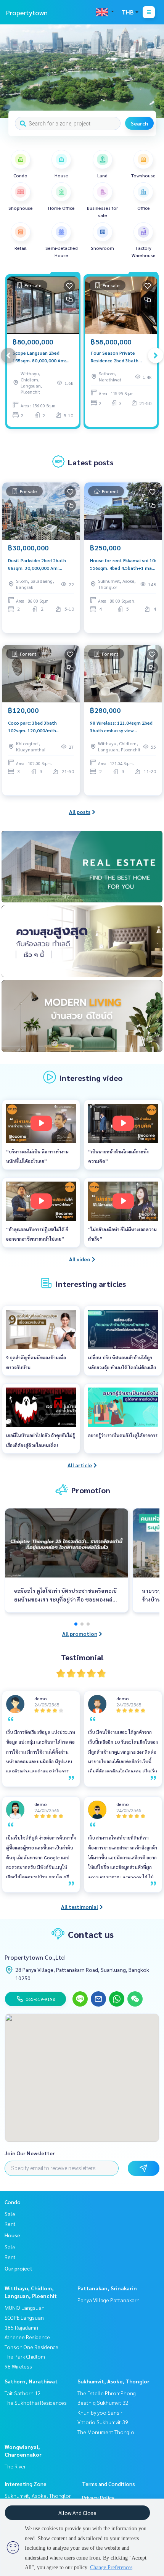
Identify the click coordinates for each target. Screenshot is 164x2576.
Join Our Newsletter (30, 2153)
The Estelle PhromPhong (107, 2393)
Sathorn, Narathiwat (31, 2381)
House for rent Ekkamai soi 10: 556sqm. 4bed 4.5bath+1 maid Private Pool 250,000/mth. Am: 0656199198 (123, 564)
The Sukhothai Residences (36, 2402)
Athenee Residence (27, 2337)
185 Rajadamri (21, 2327)
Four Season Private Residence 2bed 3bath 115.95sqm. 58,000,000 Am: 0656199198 (121, 357)
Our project (18, 2268)
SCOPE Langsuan (24, 2317)
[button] (153, 71)
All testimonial (80, 1907)
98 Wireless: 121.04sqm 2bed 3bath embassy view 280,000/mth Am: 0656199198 (123, 727)
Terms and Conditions (109, 2484)
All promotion (80, 1634)
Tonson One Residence (31, 2347)
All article (80, 1465)
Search (139, 123)
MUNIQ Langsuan (25, 2307)
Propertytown (27, 12)
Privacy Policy (98, 2497)
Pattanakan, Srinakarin (107, 2288)
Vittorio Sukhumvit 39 (103, 2422)
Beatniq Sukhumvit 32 (103, 2402)
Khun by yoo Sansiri (100, 2412)
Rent (10, 2224)
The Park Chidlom (25, 2356)
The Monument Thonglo (106, 2432)
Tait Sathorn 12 (23, 2393)
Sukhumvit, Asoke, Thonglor (113, 2381)
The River (15, 2466)
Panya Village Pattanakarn (109, 2300)
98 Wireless (18, 2366)
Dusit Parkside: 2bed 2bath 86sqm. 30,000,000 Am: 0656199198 (37, 564)
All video (80, 1259)
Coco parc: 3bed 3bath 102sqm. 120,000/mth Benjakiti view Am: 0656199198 (32, 727)
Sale (10, 2214)
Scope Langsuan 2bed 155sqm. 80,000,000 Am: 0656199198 (39, 357)
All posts (80, 812)
